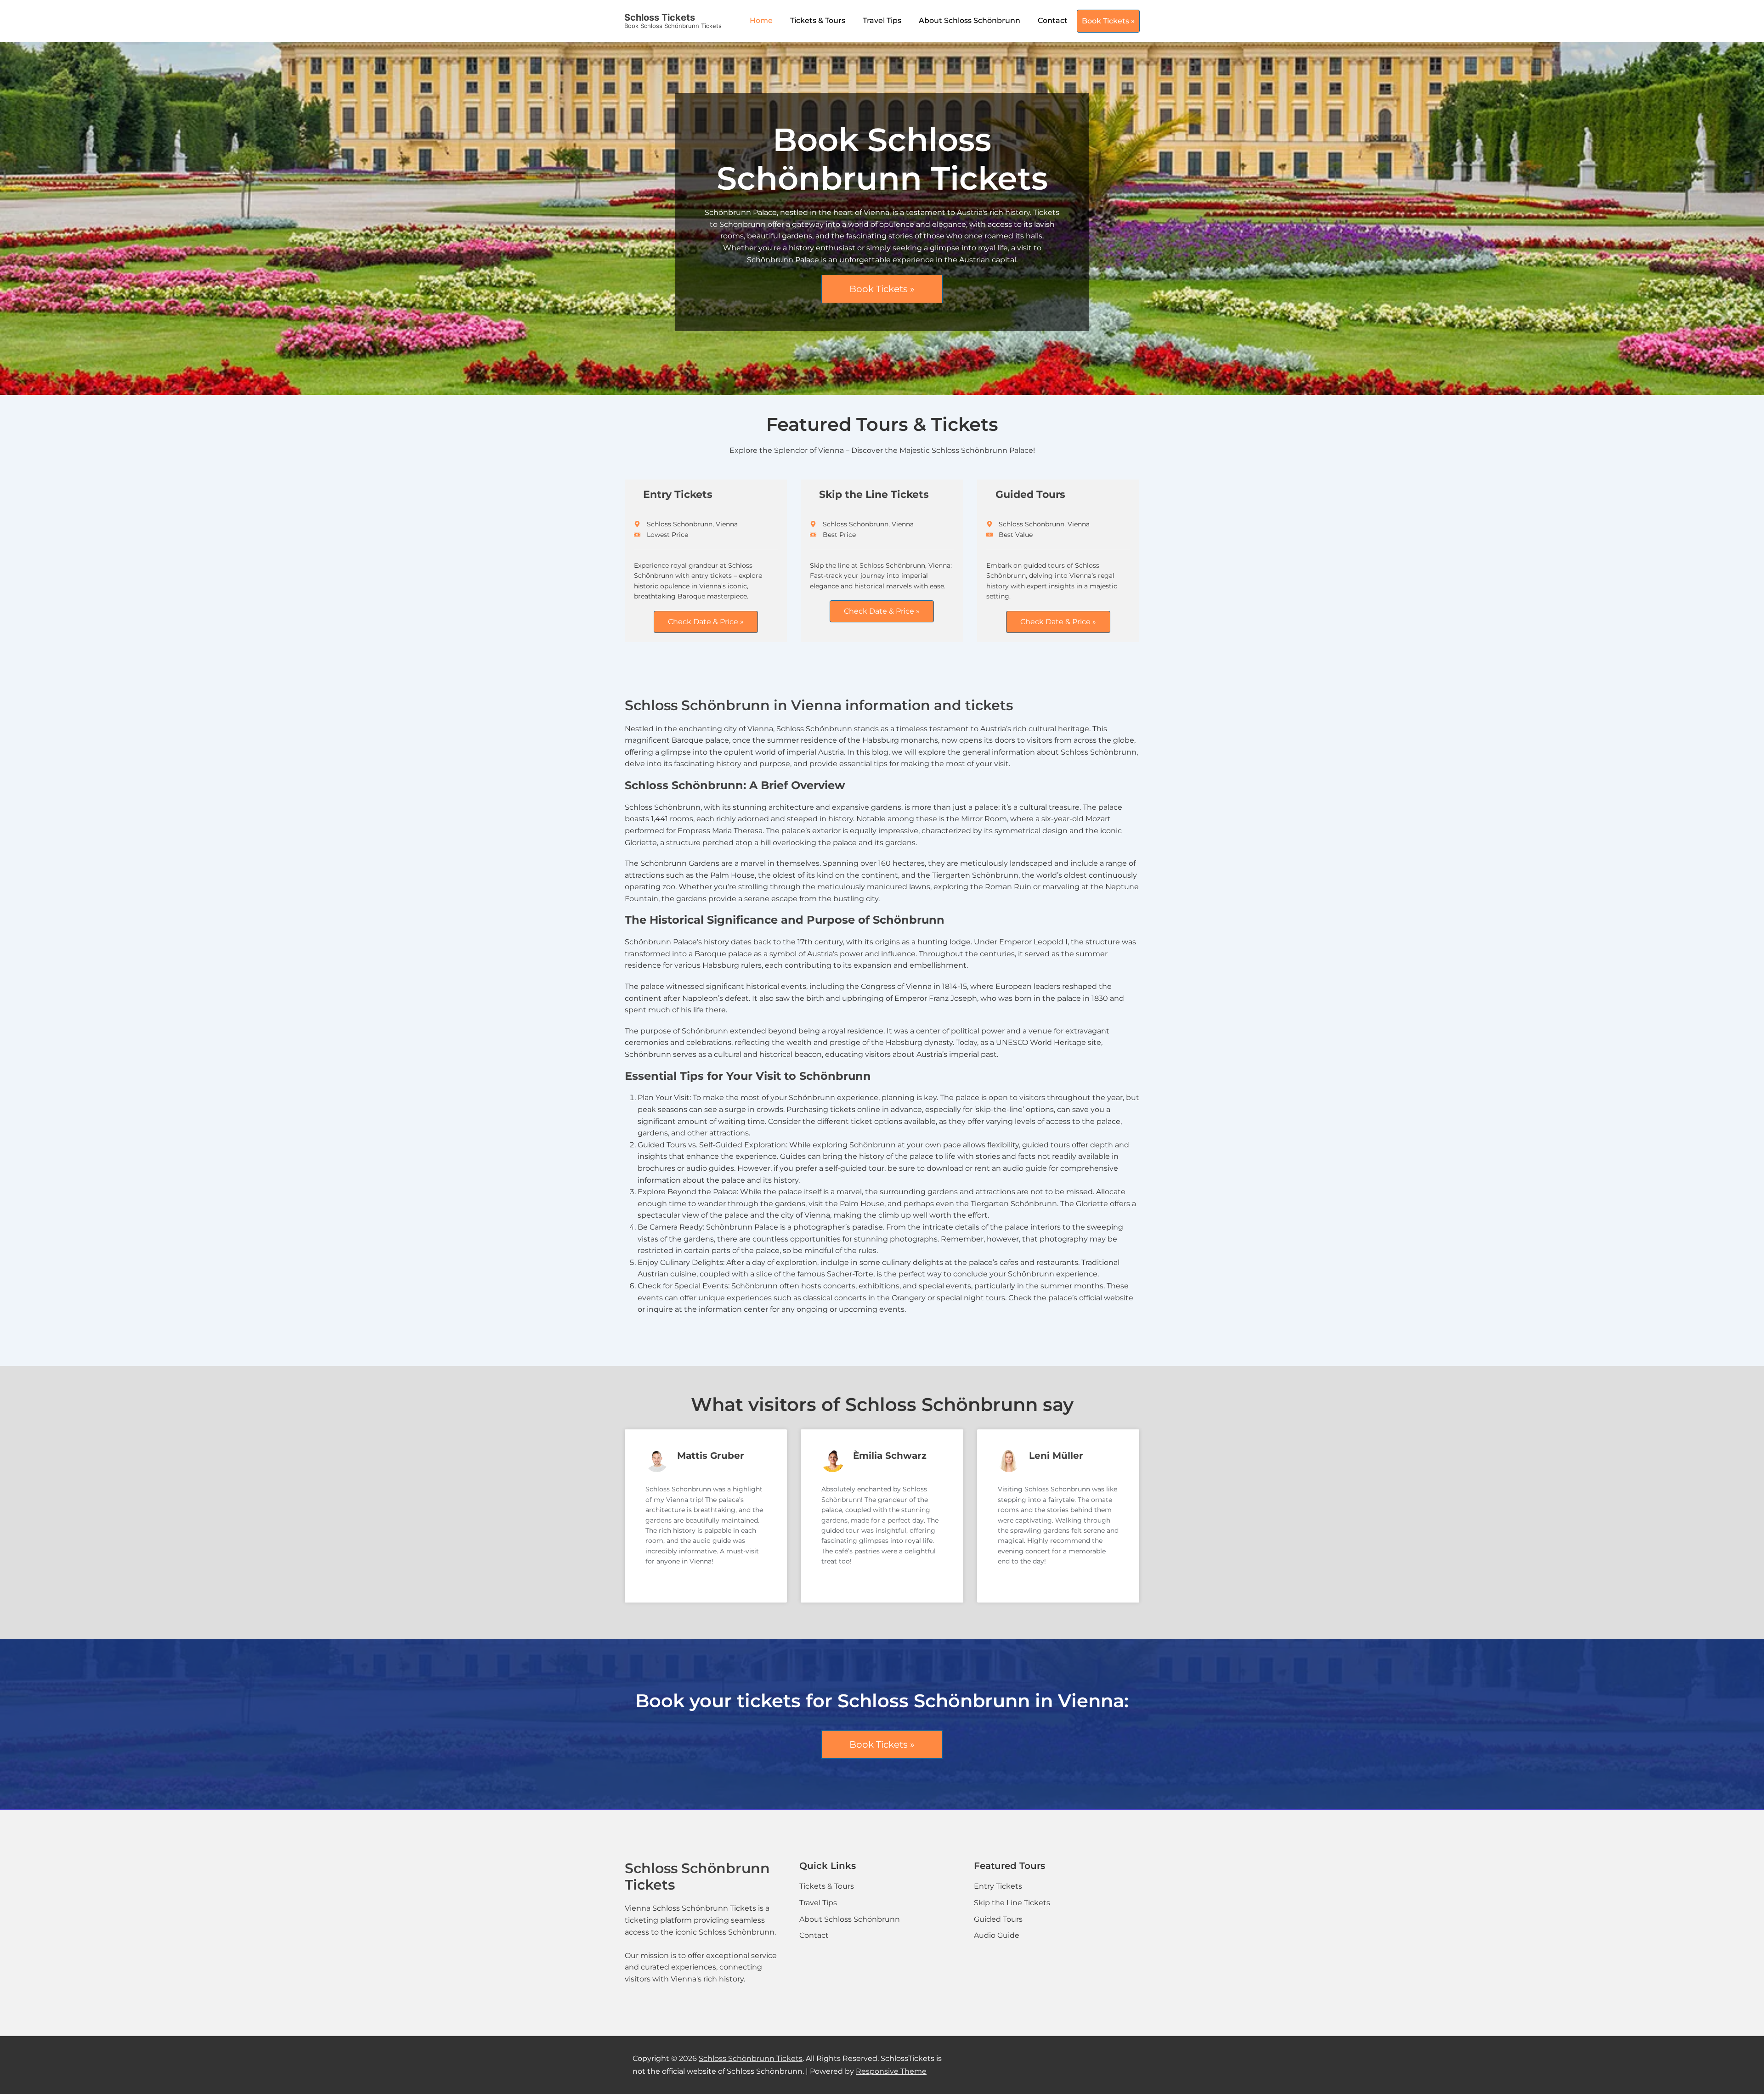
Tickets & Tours (818, 20)
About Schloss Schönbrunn (970, 20)
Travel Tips (882, 20)
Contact (1053, 20)
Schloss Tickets (660, 17)
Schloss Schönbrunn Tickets (751, 2058)
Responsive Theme (891, 2071)
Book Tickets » (1108, 21)
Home (761, 20)
